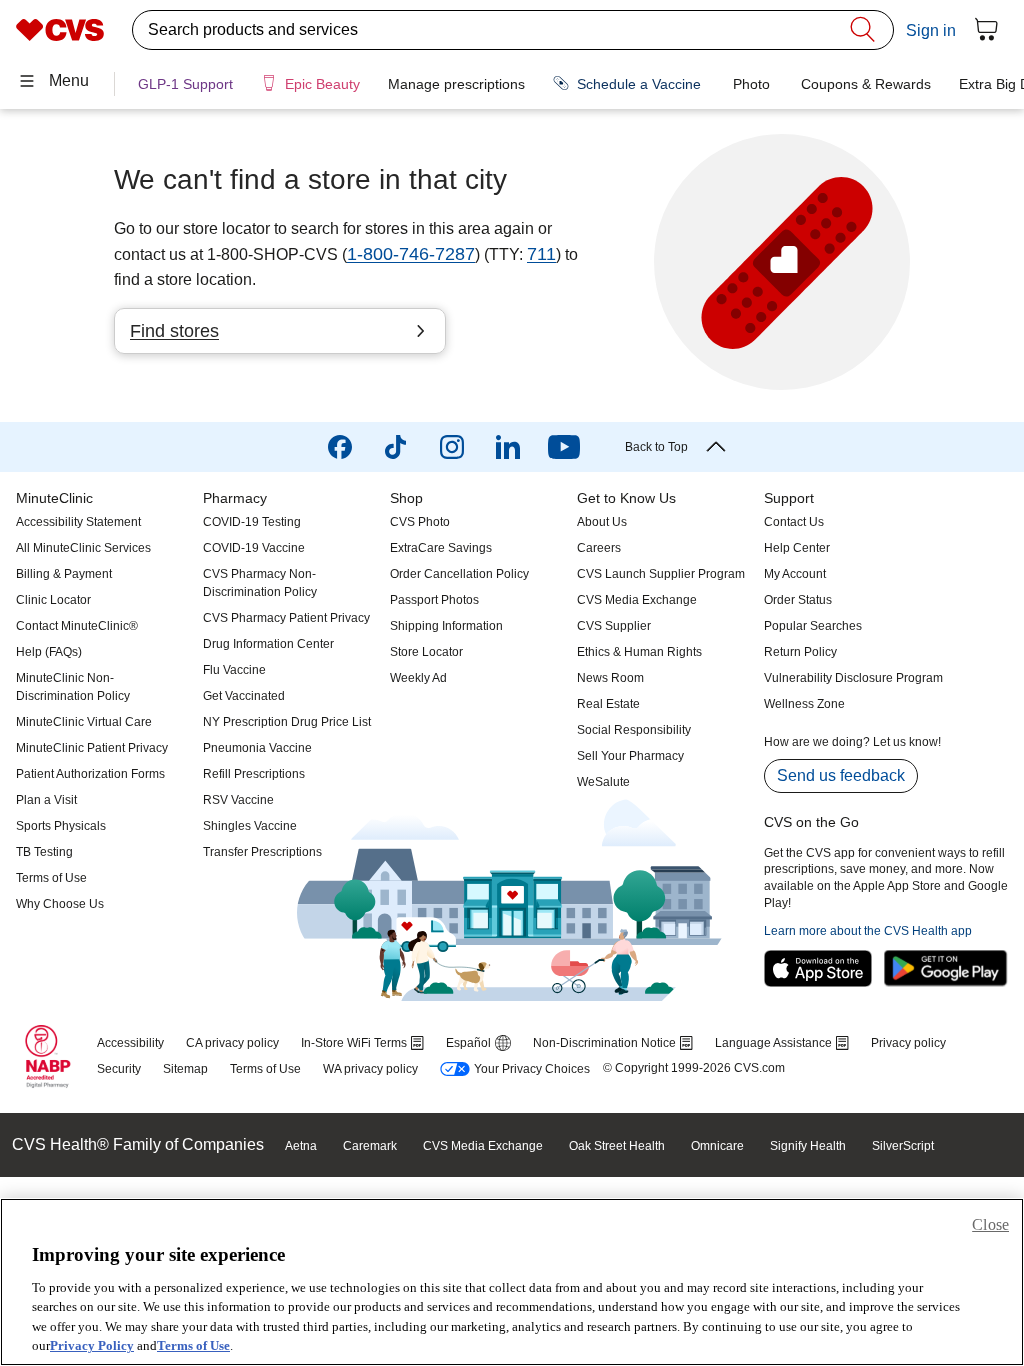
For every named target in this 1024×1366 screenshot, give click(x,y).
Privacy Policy (92, 1345)
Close (990, 1224)
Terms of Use (193, 1345)
